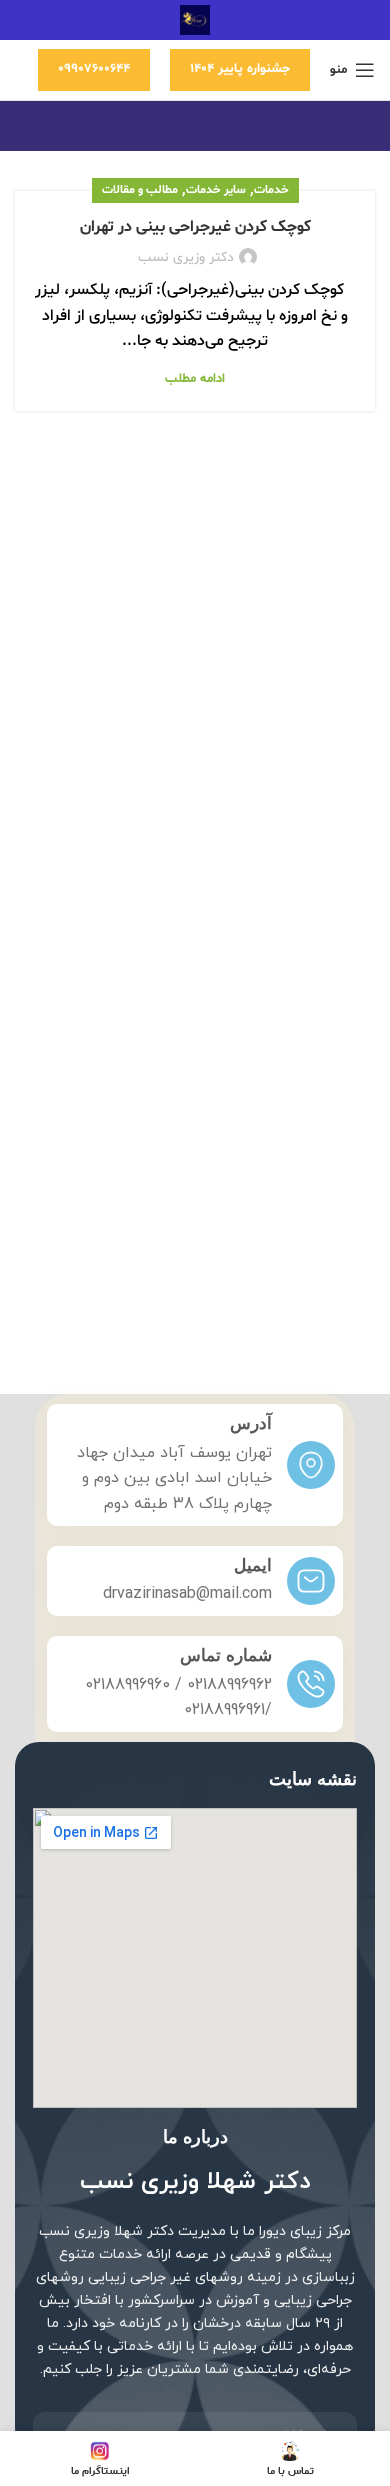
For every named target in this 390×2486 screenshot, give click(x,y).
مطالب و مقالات (140, 190)
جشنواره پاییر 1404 (240, 69)
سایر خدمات (216, 190)
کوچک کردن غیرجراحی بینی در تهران (195, 227)
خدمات (271, 190)
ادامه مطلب (195, 379)
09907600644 (94, 69)
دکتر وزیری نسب (186, 257)
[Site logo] (195, 20)
